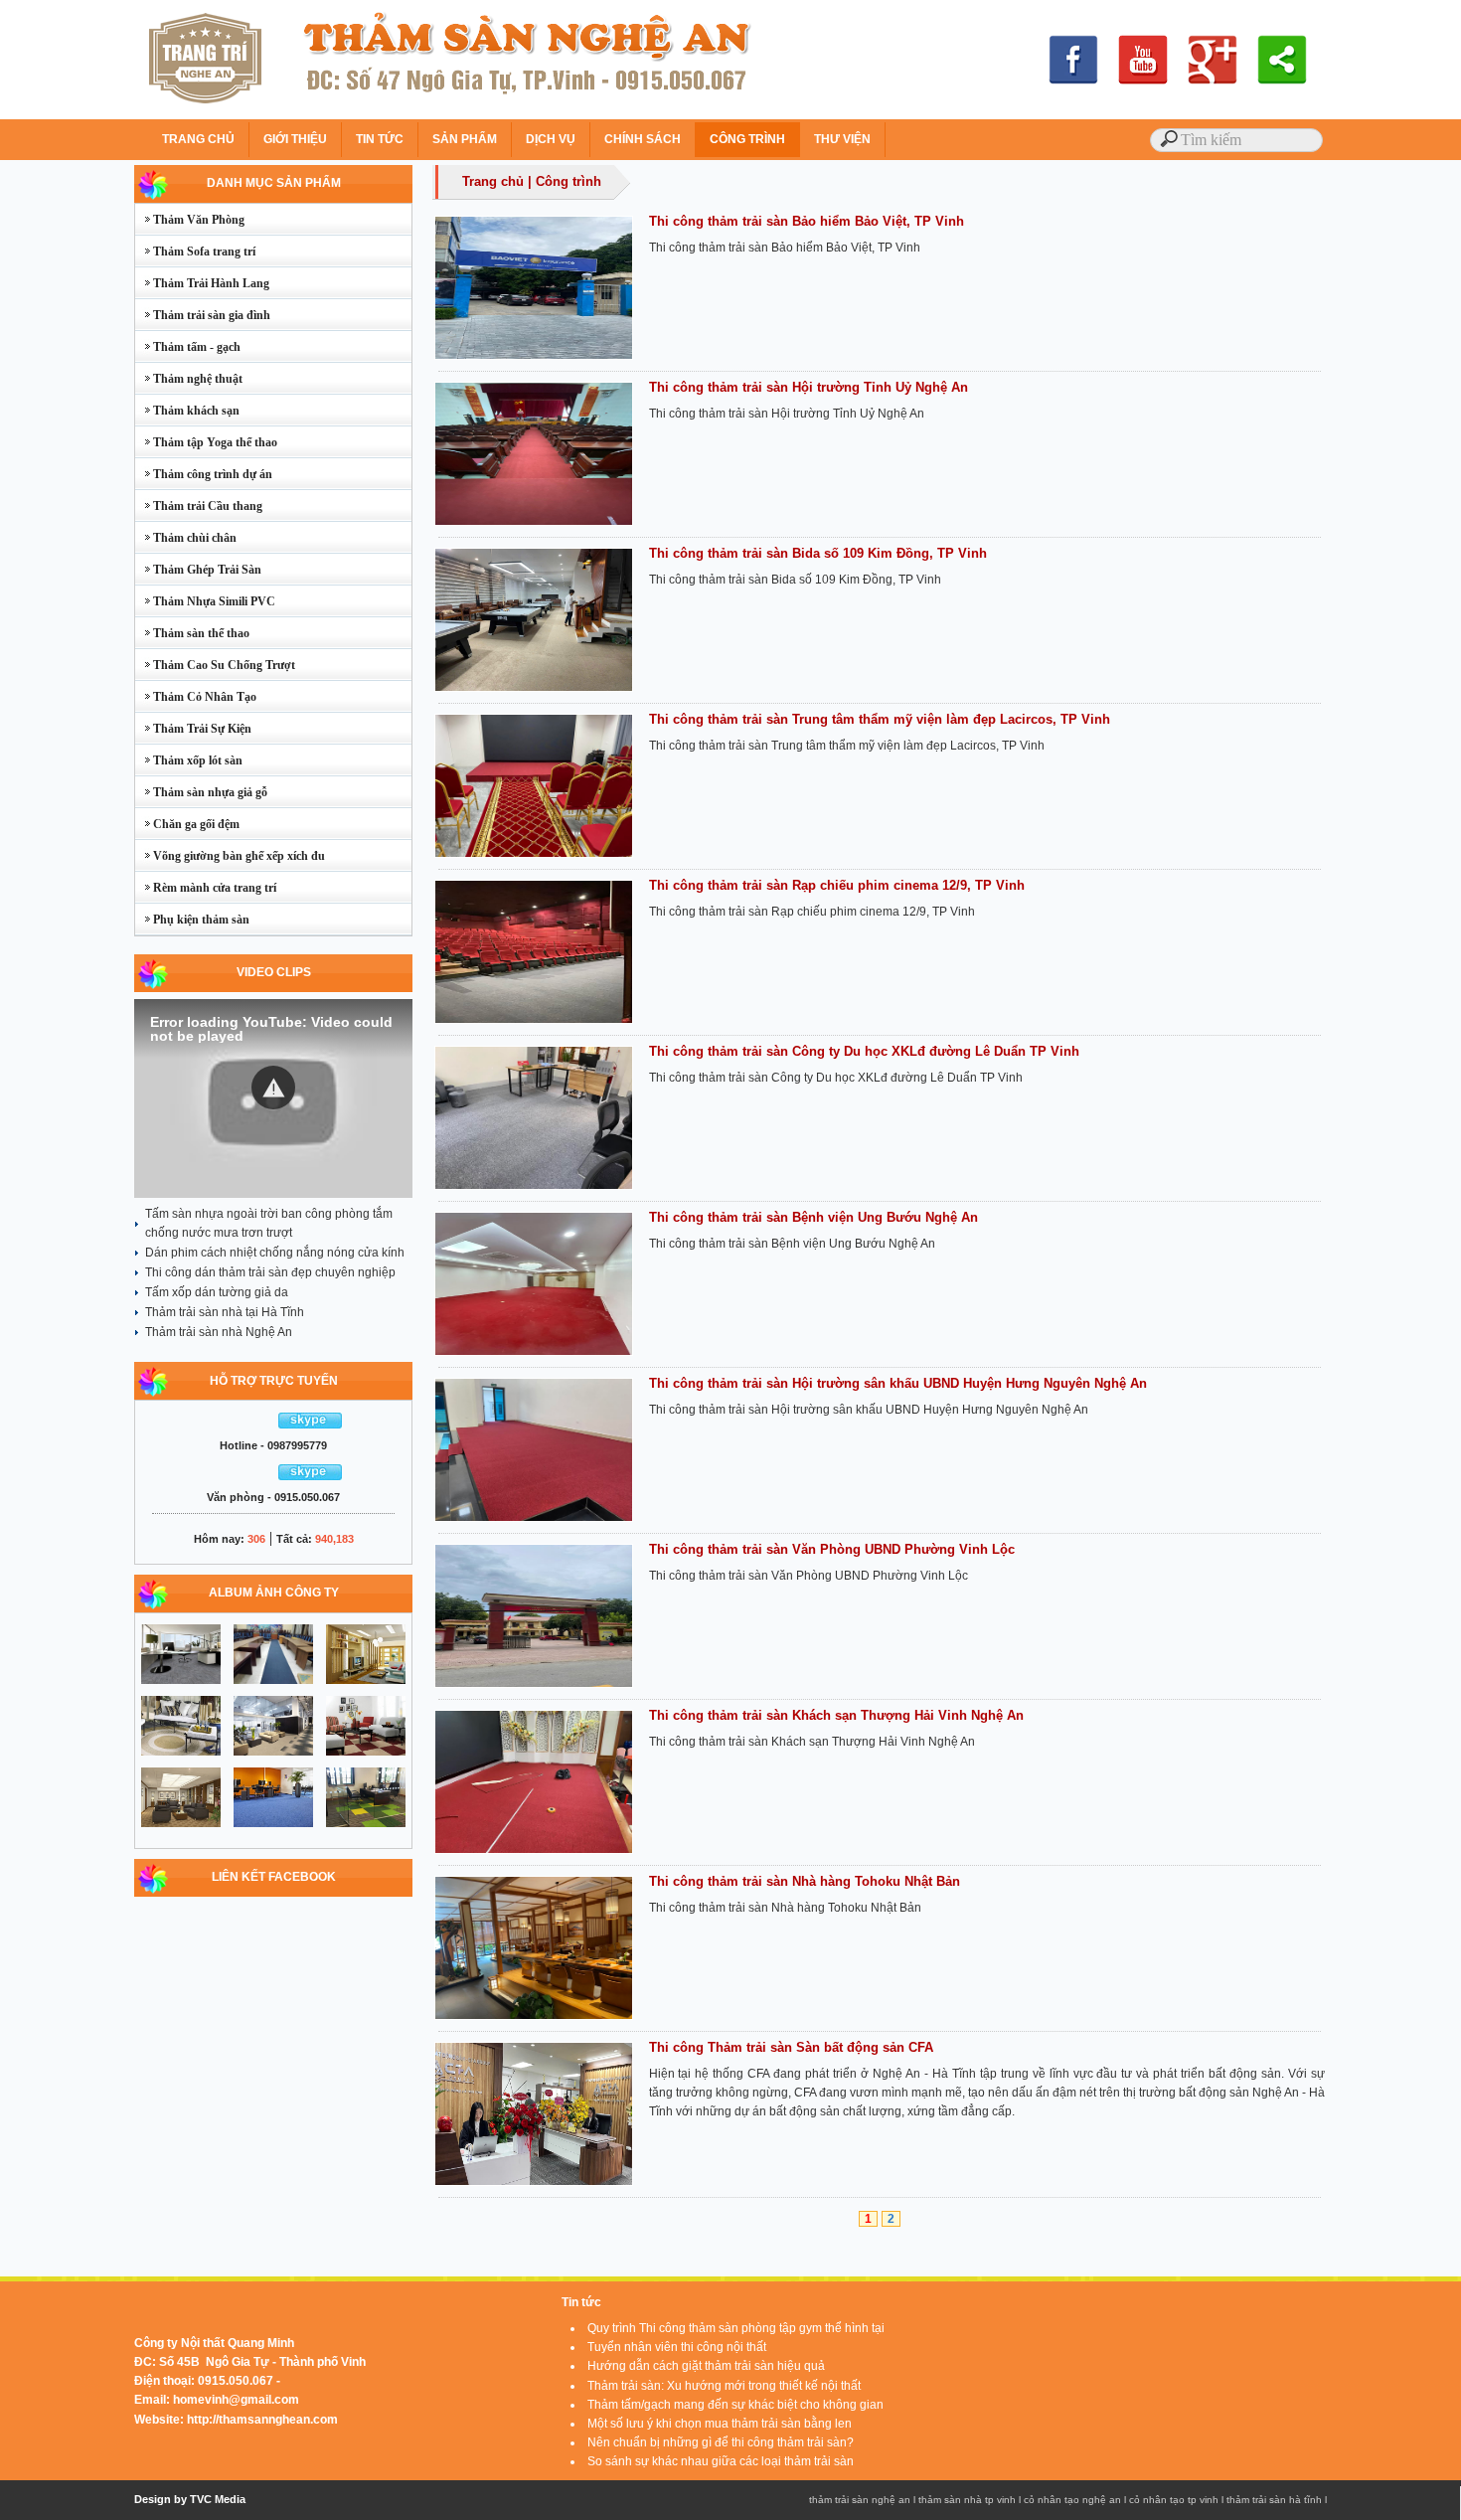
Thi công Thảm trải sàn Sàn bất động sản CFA (791, 2047)
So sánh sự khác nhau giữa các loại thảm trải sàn (721, 2461)
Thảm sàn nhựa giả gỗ (201, 792)
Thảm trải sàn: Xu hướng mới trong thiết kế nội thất (724, 2386)
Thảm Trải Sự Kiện (193, 729)
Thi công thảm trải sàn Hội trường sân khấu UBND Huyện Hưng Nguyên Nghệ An (898, 1383)
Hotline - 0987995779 (273, 1445)
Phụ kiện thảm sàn (192, 920)
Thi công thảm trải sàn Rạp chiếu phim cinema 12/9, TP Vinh (837, 885)
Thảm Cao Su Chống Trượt (215, 665)
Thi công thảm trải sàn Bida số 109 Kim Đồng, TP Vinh (818, 553)
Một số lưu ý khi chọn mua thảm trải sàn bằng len (720, 2424)
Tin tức (581, 2302)
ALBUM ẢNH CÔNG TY (274, 1593)
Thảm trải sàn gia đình (203, 315)
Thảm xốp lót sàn (189, 760)
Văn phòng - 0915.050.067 (273, 1497)
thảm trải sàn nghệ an (860, 2500)
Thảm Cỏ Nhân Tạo (196, 697)
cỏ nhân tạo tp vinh (1174, 2500)
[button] (273, 1088)
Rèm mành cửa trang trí (206, 888)
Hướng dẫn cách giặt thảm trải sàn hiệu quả (706, 2366)
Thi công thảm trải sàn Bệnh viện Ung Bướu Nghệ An (813, 1217)
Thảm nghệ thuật (189, 379)
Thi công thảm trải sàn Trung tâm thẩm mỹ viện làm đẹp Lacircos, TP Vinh (880, 719)
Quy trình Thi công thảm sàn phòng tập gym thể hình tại (736, 2328)
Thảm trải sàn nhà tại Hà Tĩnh (225, 1312)
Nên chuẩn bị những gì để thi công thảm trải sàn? (721, 2442)
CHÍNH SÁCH (643, 139)
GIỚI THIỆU (295, 139)
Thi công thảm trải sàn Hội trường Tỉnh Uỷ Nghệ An (809, 387)
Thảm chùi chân (186, 538)
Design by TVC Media (190, 2499)
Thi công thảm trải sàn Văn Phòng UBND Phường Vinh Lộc (832, 1549)
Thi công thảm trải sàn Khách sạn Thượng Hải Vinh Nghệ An (836, 1715)
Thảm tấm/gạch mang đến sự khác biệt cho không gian (735, 2405)
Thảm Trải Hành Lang (202, 283)
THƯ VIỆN (842, 139)
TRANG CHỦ (198, 139)
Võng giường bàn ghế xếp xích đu (230, 856)
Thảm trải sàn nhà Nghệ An (219, 1332)
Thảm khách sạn (187, 411)
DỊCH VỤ (551, 139)
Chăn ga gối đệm (187, 824)
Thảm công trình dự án (204, 474)
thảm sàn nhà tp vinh (967, 2500)
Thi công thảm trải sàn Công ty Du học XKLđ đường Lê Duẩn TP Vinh (864, 1051)
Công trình (568, 181)
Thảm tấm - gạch (188, 347)
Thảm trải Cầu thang (199, 506)
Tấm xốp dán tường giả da (217, 1292)
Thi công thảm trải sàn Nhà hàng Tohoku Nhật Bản (805, 1881)
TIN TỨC (380, 139)
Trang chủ (493, 181)
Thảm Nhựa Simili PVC (205, 601)
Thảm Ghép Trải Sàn (198, 570)
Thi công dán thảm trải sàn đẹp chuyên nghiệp (270, 1272)
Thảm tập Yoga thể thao (206, 442)
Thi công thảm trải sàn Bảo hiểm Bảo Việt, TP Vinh (807, 221)
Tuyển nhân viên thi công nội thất (677, 2347)
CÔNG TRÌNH (747, 139)
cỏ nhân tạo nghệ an (1072, 2500)
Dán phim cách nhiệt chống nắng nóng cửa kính (275, 1253)
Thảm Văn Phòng (190, 220)
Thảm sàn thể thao (192, 633)
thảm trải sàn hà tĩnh (1274, 2500)
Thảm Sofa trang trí (195, 252)
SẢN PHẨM (465, 139)
